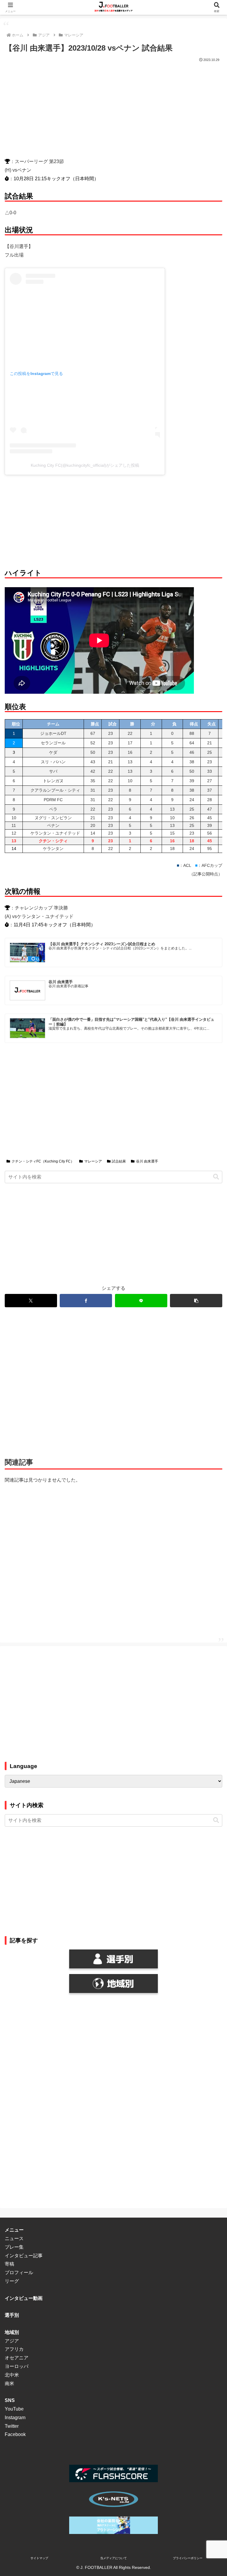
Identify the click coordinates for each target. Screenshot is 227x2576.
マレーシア (93, 1161)
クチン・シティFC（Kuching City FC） (43, 1161)
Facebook (15, 2434)
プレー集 (14, 2247)
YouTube (14, 2409)
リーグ (12, 2281)
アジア (12, 2341)
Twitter (12, 2426)
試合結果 (119, 1161)
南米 (9, 2383)
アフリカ (14, 2349)
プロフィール (19, 2272)
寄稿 (9, 2264)
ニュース (14, 2238)
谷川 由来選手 (147, 1161)
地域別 (12, 2332)
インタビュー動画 (24, 2298)
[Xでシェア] (31, 1301)
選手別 (12, 2315)
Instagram (15, 2418)
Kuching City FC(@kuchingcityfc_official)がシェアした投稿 (85, 465)
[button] (216, 1177)
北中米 (12, 2375)
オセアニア (17, 2358)
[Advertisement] (113, 108)
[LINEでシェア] (141, 1301)
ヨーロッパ (17, 2366)
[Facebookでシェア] (86, 1301)
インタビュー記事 (24, 2256)
